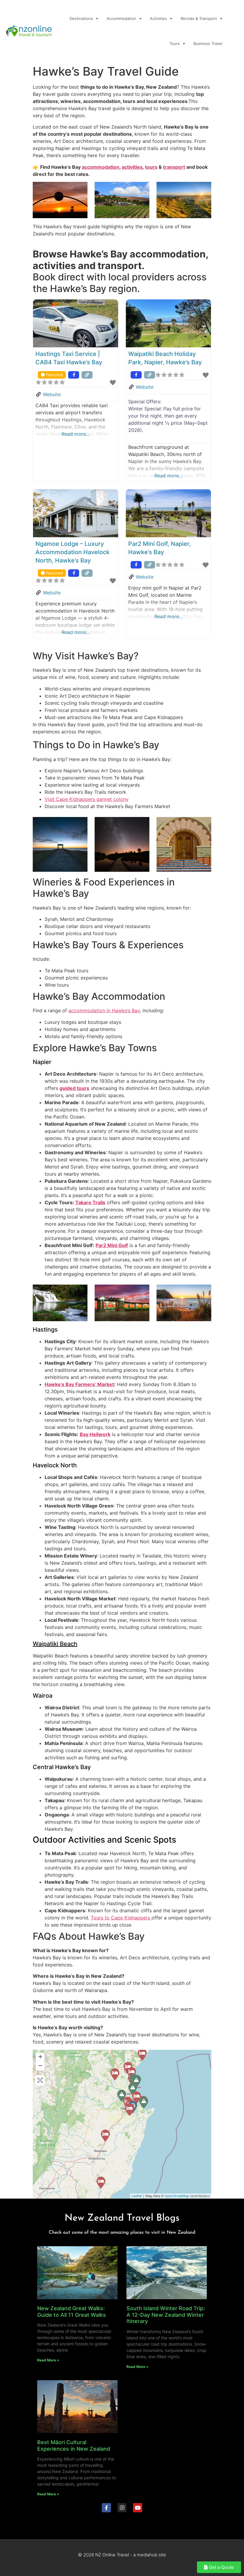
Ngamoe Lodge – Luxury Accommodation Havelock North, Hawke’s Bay (72, 552)
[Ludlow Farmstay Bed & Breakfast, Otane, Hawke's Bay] (105, 2136)
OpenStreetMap (177, 2196)
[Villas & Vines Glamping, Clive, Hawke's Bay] (137, 2097)
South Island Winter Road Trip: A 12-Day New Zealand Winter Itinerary (166, 2315)
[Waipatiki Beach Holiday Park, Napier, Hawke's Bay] (142, 2055)
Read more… (76, 434)
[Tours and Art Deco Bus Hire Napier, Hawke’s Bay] (133, 2089)
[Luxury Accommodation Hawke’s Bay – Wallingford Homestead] (101, 2183)
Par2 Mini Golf (112, 1245)
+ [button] (40, 2056)
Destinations (81, 18)
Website (52, 394)
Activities (158, 18)
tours (151, 167)
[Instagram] (122, 2508)
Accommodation (121, 18)
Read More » (48, 2360)
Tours (175, 43)
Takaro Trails (90, 1202)
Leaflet (137, 2196)
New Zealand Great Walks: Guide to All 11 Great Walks (72, 2312)
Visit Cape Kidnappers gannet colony (87, 799)
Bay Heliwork (95, 1434)
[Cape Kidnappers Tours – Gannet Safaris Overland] (144, 2102)
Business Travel (208, 43)
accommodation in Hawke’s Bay (104, 1010)
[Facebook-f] (106, 2508)
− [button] (40, 2065)
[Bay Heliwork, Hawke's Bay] (122, 2096)
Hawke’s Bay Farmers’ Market (79, 1384)
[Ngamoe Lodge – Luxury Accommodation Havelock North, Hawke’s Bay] (129, 2110)
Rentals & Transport (199, 18)
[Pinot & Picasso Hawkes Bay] (136, 2081)
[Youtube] (138, 2508)
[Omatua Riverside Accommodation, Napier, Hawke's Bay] (115, 2074)
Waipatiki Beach (55, 1644)
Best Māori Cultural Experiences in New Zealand (74, 2445)
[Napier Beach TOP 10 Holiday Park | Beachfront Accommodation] (132, 2073)
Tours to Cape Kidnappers (121, 1918)
